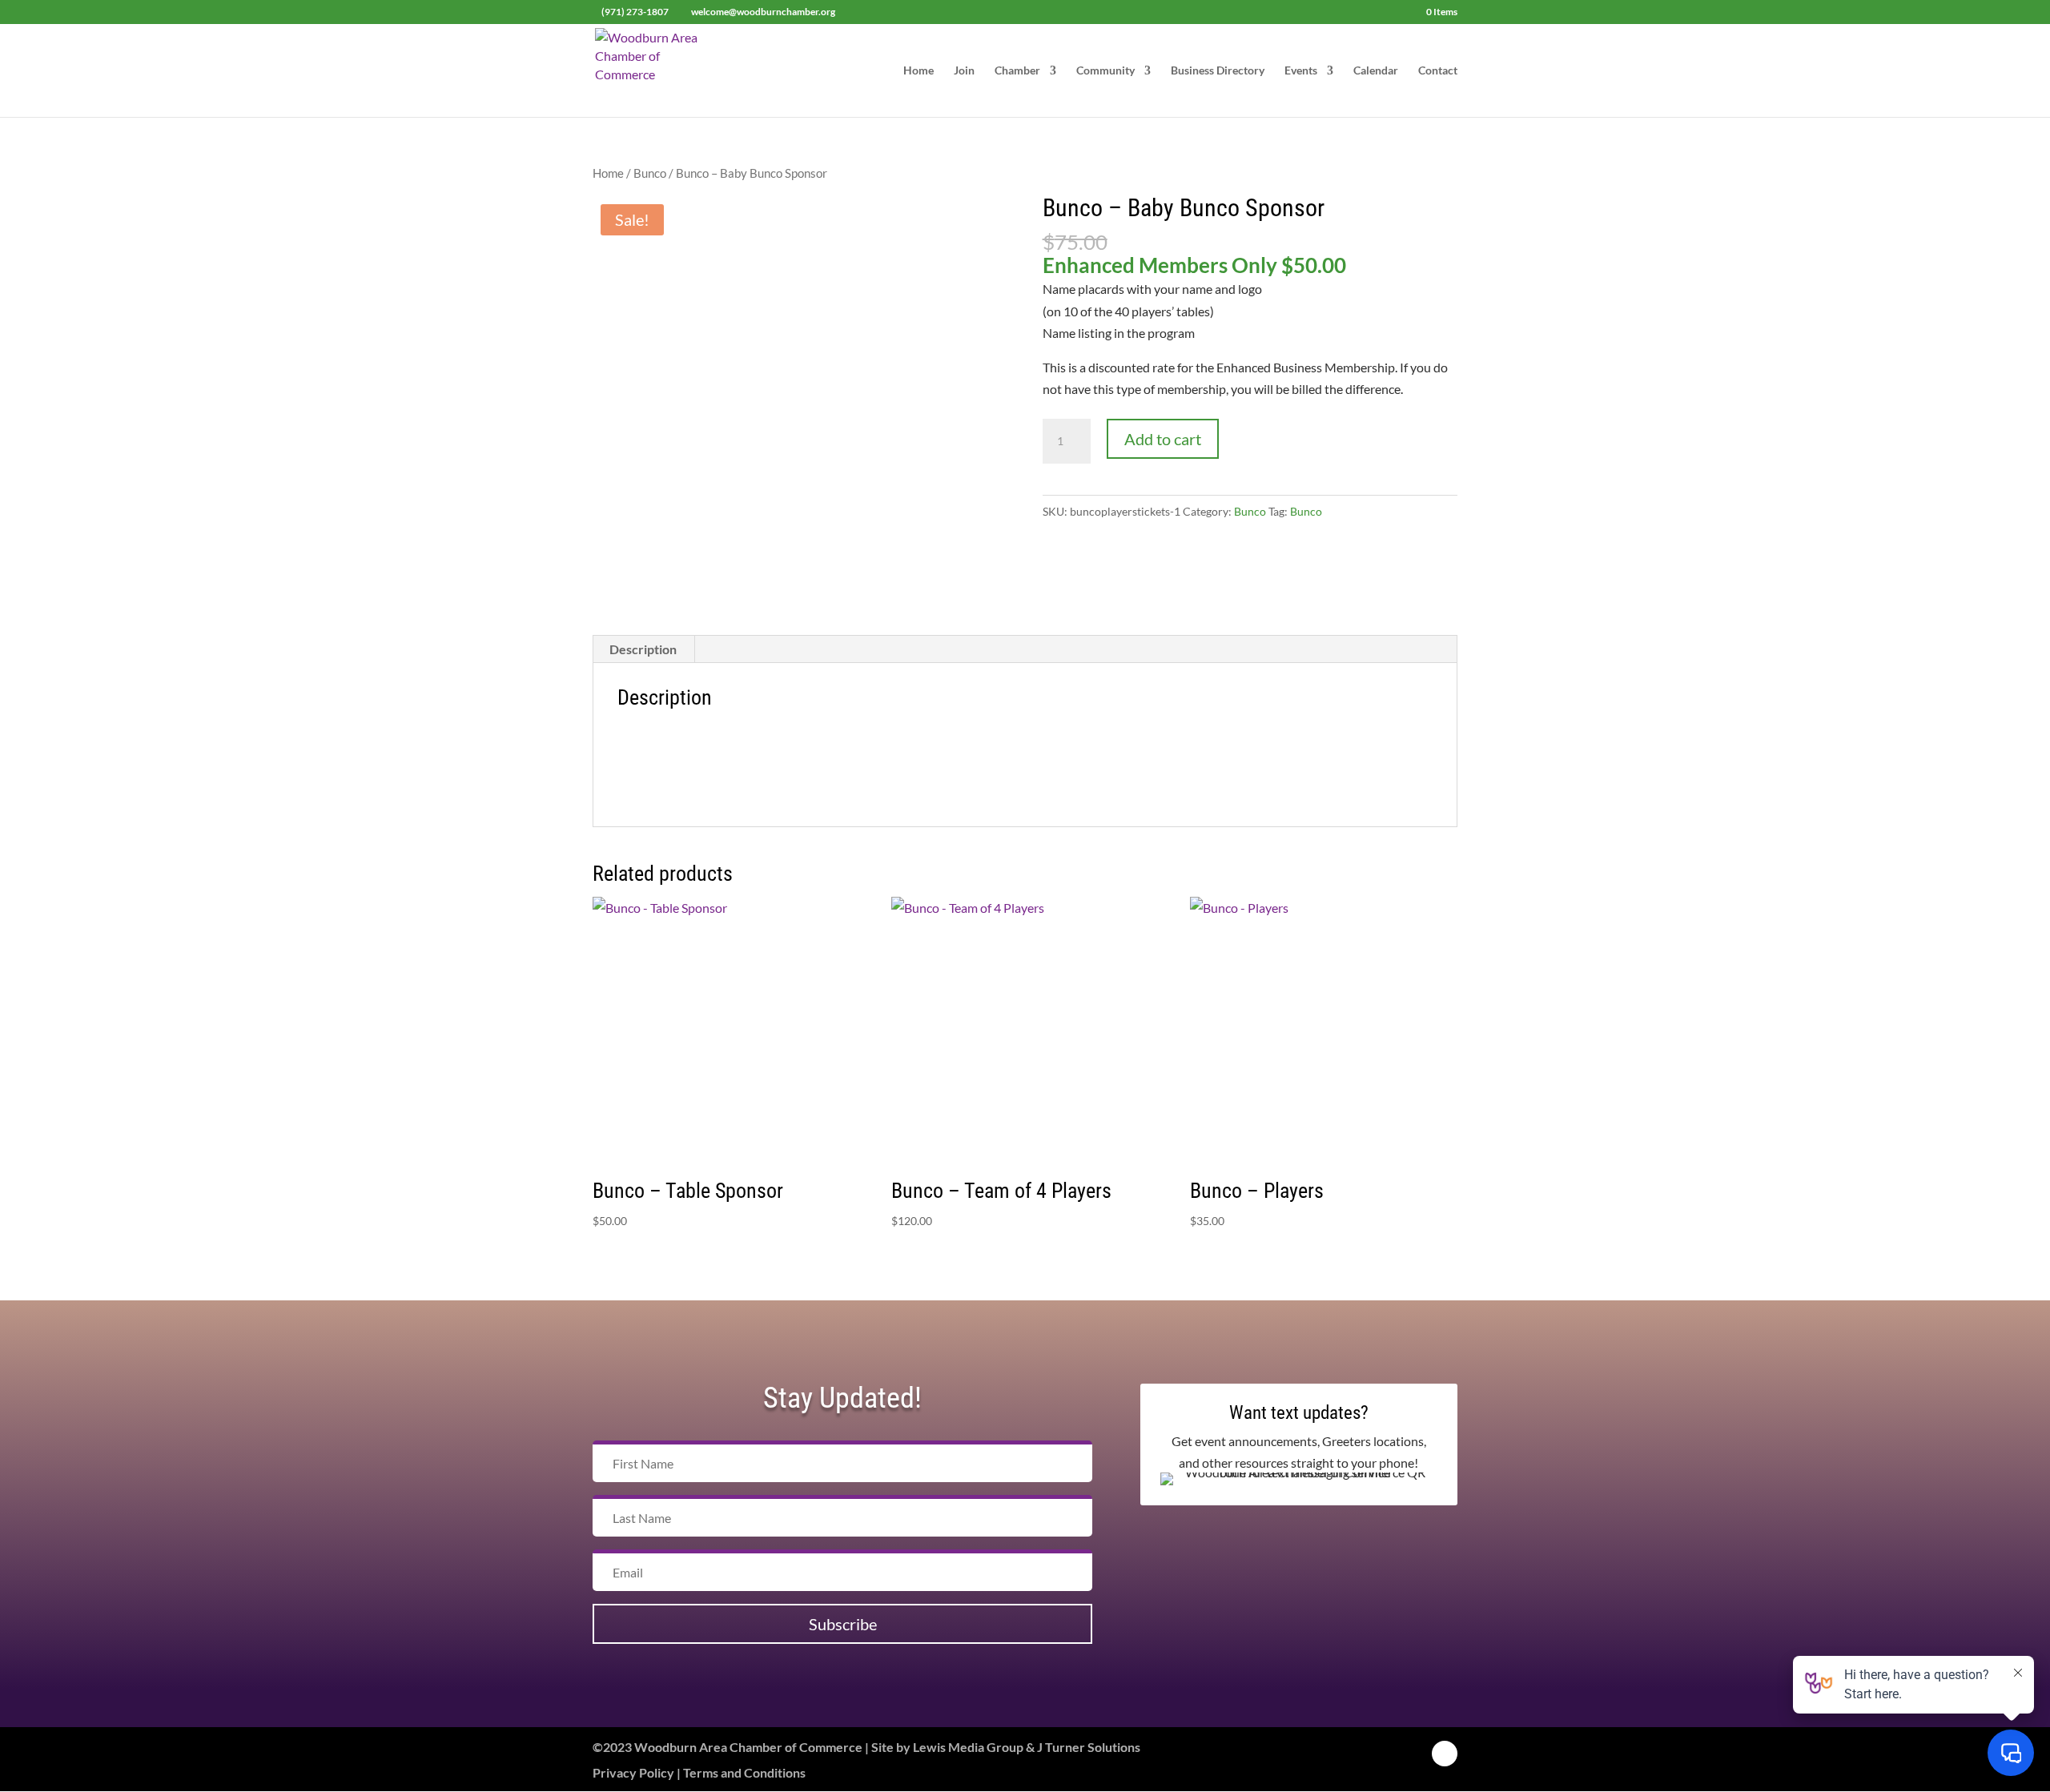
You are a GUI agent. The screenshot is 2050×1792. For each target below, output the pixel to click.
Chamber (1017, 71)
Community (1105, 71)
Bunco (650, 173)
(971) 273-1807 (635, 12)
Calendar (1376, 71)
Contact (1438, 71)
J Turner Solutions (1089, 1747)
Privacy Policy (633, 1772)
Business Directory (1218, 71)
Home (918, 71)
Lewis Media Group (968, 1747)
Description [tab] (643, 649)
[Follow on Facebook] (1445, 1754)
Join (964, 71)
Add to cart (1163, 439)
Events (1301, 71)
